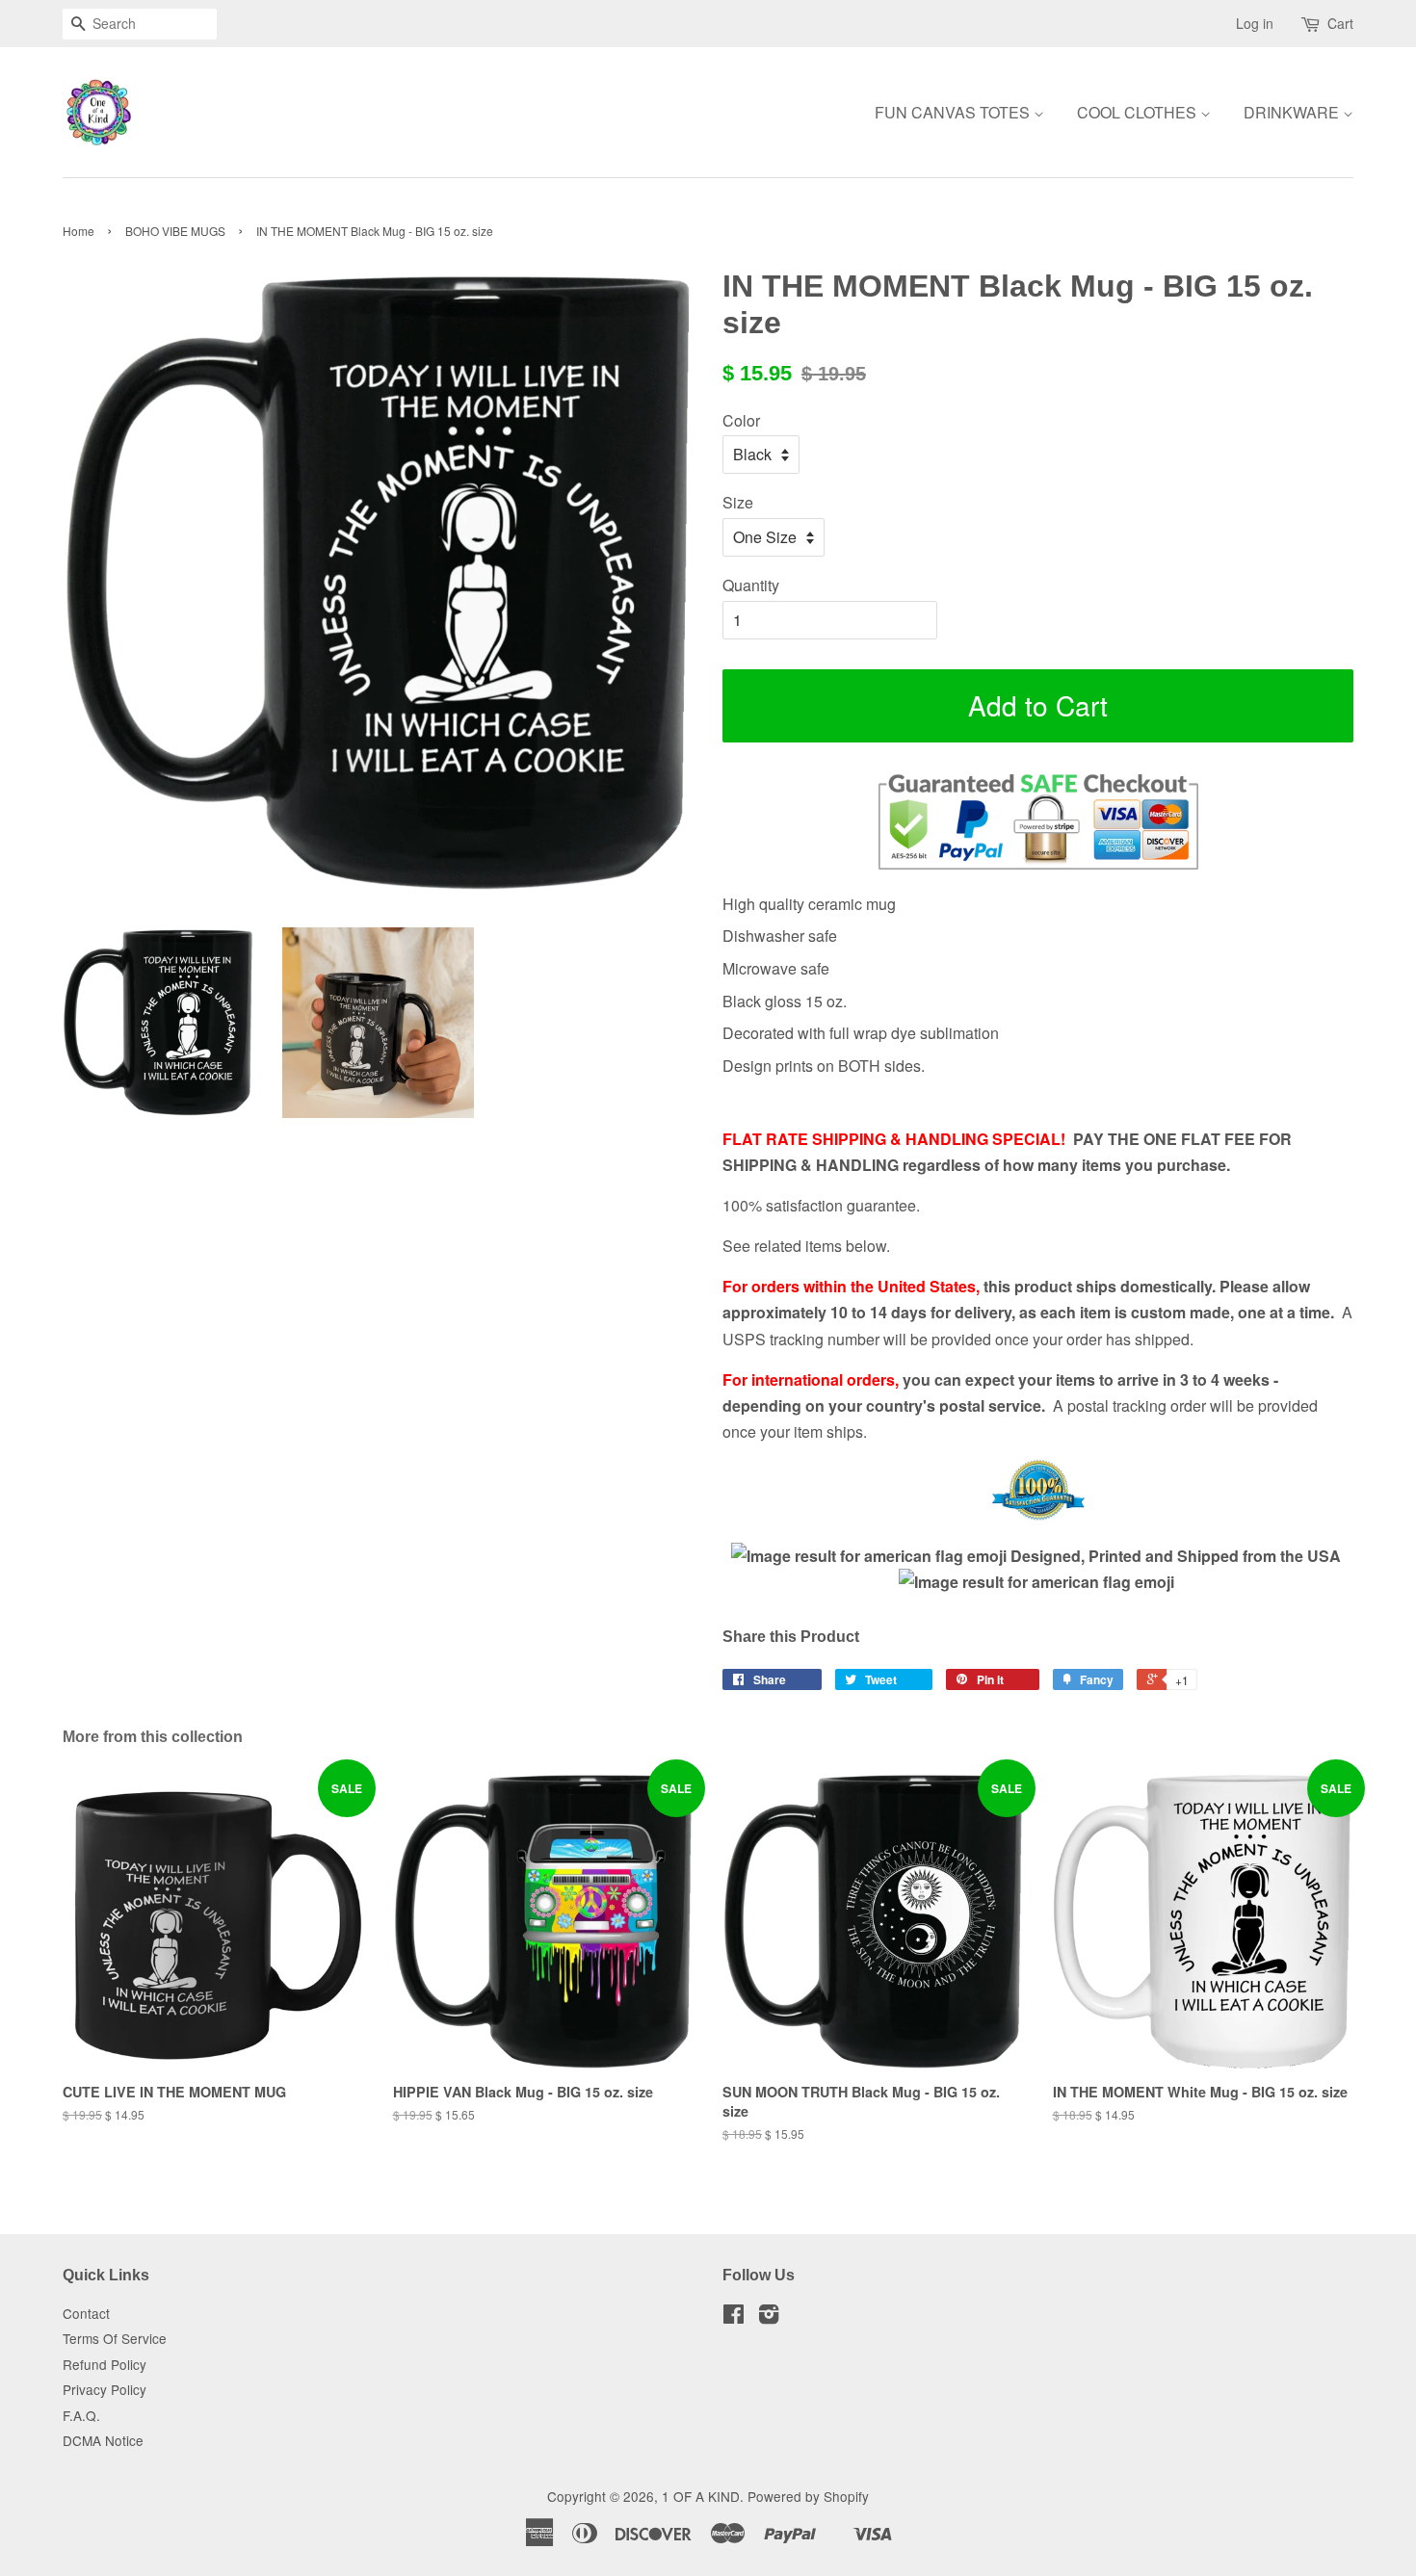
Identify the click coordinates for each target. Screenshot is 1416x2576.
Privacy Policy (105, 2389)
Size (738, 502)
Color (741, 420)
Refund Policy (105, 2364)
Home (79, 231)
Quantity (751, 585)
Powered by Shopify (808, 2496)
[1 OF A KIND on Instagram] (769, 2317)
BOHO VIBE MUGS (175, 231)
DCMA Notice (103, 2440)
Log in (1255, 23)
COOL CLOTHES (1139, 112)
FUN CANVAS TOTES (954, 112)
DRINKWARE (1293, 112)
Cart (1340, 23)
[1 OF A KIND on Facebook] (734, 2317)
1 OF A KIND (701, 2496)
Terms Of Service (115, 2338)
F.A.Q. (81, 2415)
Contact (86, 2313)
